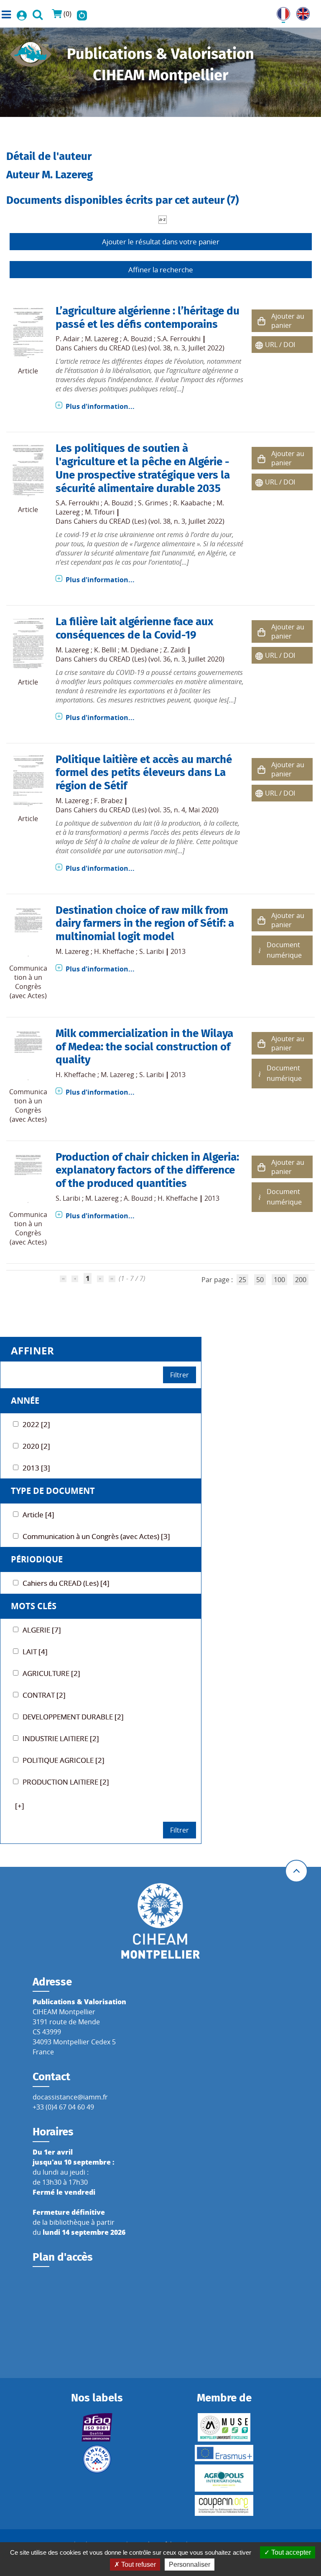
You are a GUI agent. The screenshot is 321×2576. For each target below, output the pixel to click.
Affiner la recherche (161, 270)
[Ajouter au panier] (262, 321)
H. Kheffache (114, 951)
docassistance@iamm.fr (70, 2097)
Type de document (53, 1491)
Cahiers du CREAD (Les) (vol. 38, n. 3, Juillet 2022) (149, 348)
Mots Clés (34, 1606)
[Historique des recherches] (82, 14)
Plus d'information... (100, 406)
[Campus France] (97, 2459)
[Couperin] (224, 2505)
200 (301, 1280)
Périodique (37, 1559)
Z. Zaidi (175, 650)
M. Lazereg (102, 339)
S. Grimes (153, 503)
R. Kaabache (192, 503)
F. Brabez (108, 801)
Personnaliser (190, 2565)
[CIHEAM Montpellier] (160, 1920)
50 (260, 1280)
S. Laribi (152, 951)
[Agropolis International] (224, 2478)
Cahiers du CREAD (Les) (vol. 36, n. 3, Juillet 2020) (149, 659)
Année (25, 1401)
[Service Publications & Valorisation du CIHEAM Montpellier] (31, 52)
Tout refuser (138, 2565)
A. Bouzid (138, 339)
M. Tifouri (100, 512)
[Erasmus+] (224, 2453)
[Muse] (224, 2427)
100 (279, 1280)
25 (242, 1280)
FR (280, 12)
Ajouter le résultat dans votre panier (161, 242)
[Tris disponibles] (163, 219)
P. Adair (68, 339)
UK (301, 12)
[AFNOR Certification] (97, 2427)
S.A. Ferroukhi (179, 339)
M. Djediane (140, 650)
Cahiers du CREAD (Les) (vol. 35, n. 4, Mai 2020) (146, 810)
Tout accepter (290, 2552)
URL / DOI (280, 345)
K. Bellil (105, 650)
